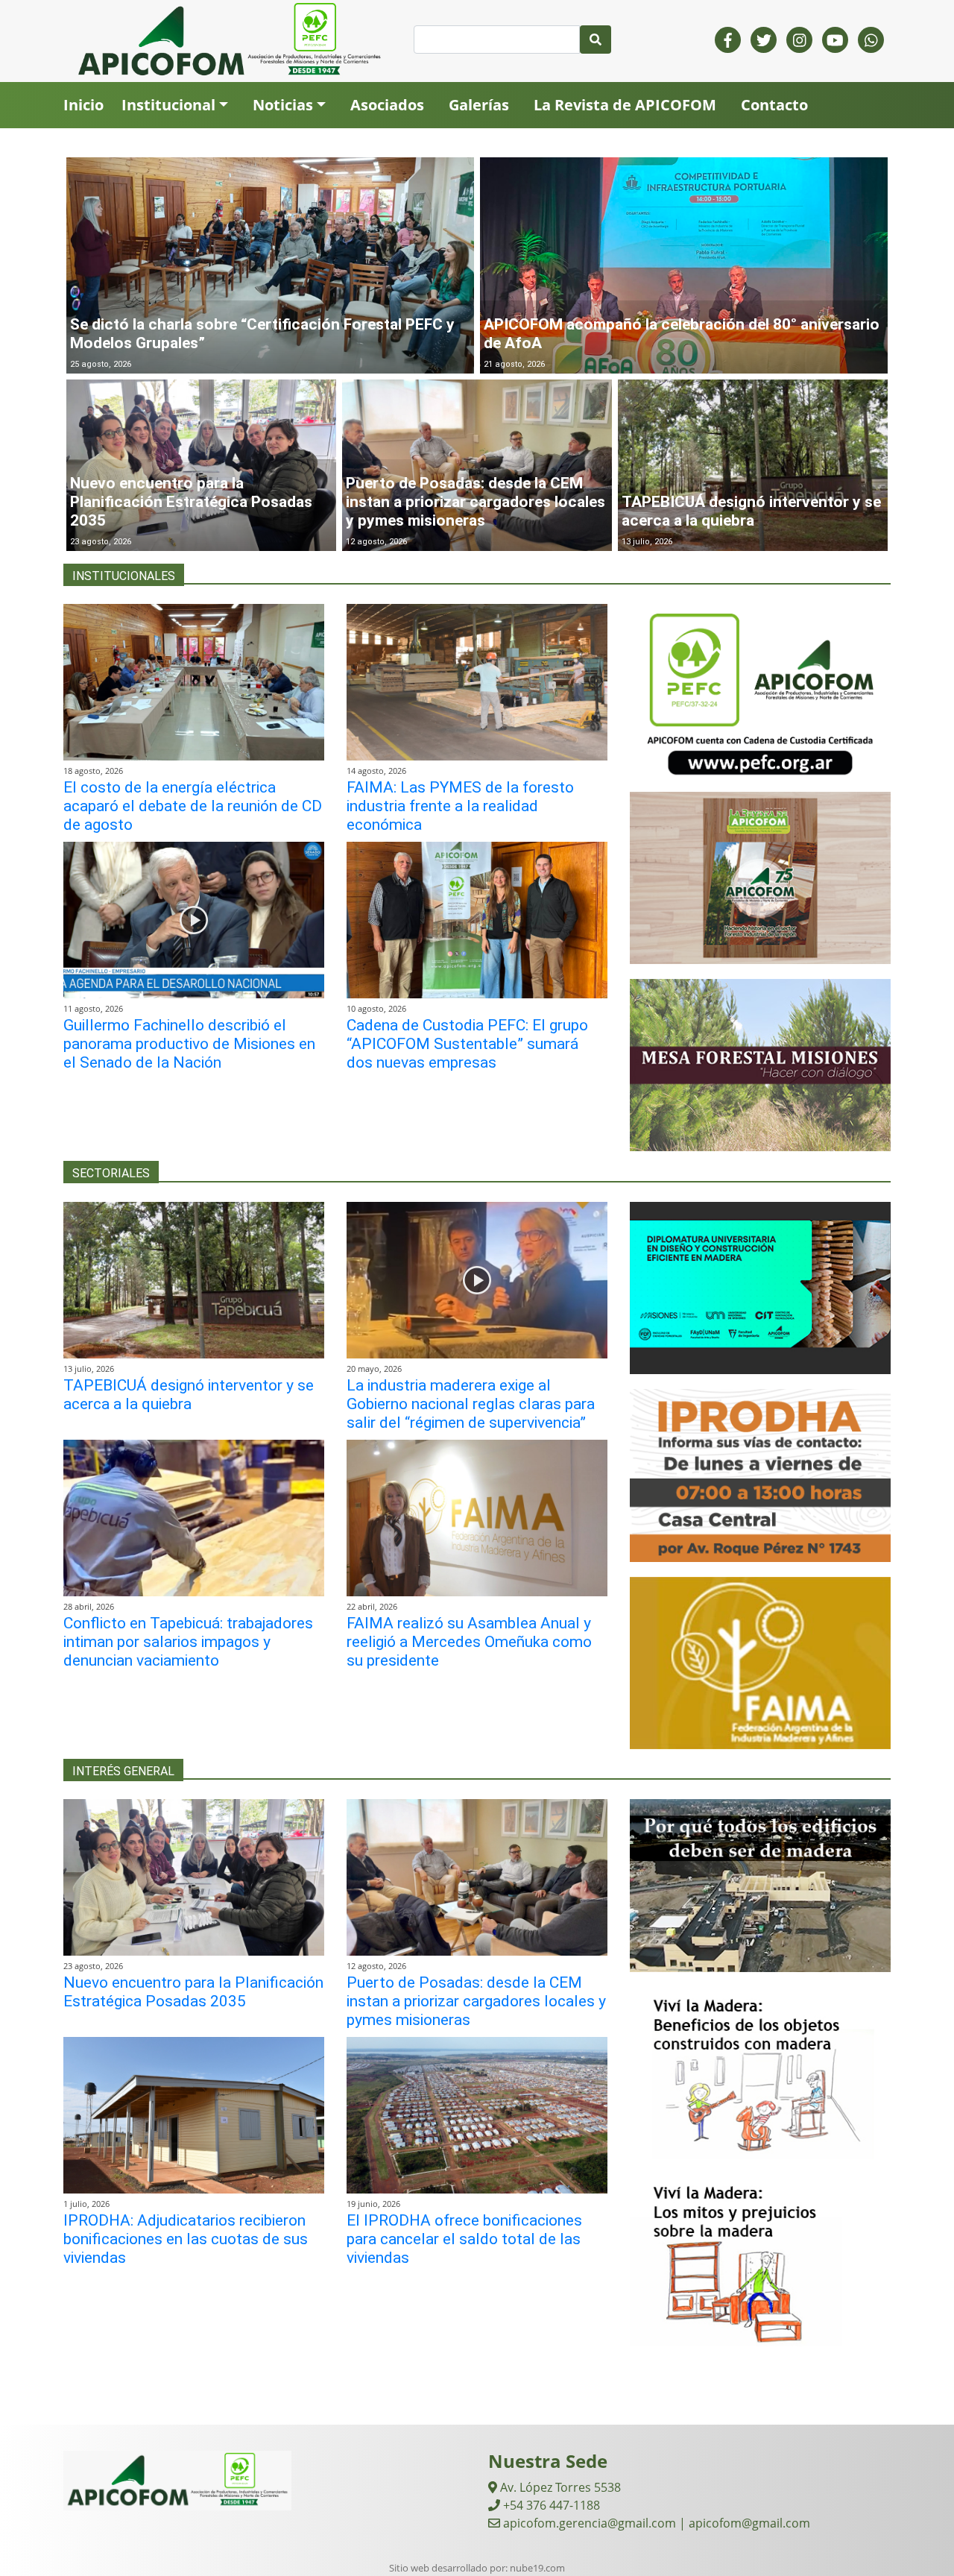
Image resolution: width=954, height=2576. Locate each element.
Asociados (387, 105)
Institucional (168, 105)
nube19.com (537, 2568)
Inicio (83, 105)
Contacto (774, 105)
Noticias (283, 105)
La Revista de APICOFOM (625, 105)
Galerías (479, 105)
